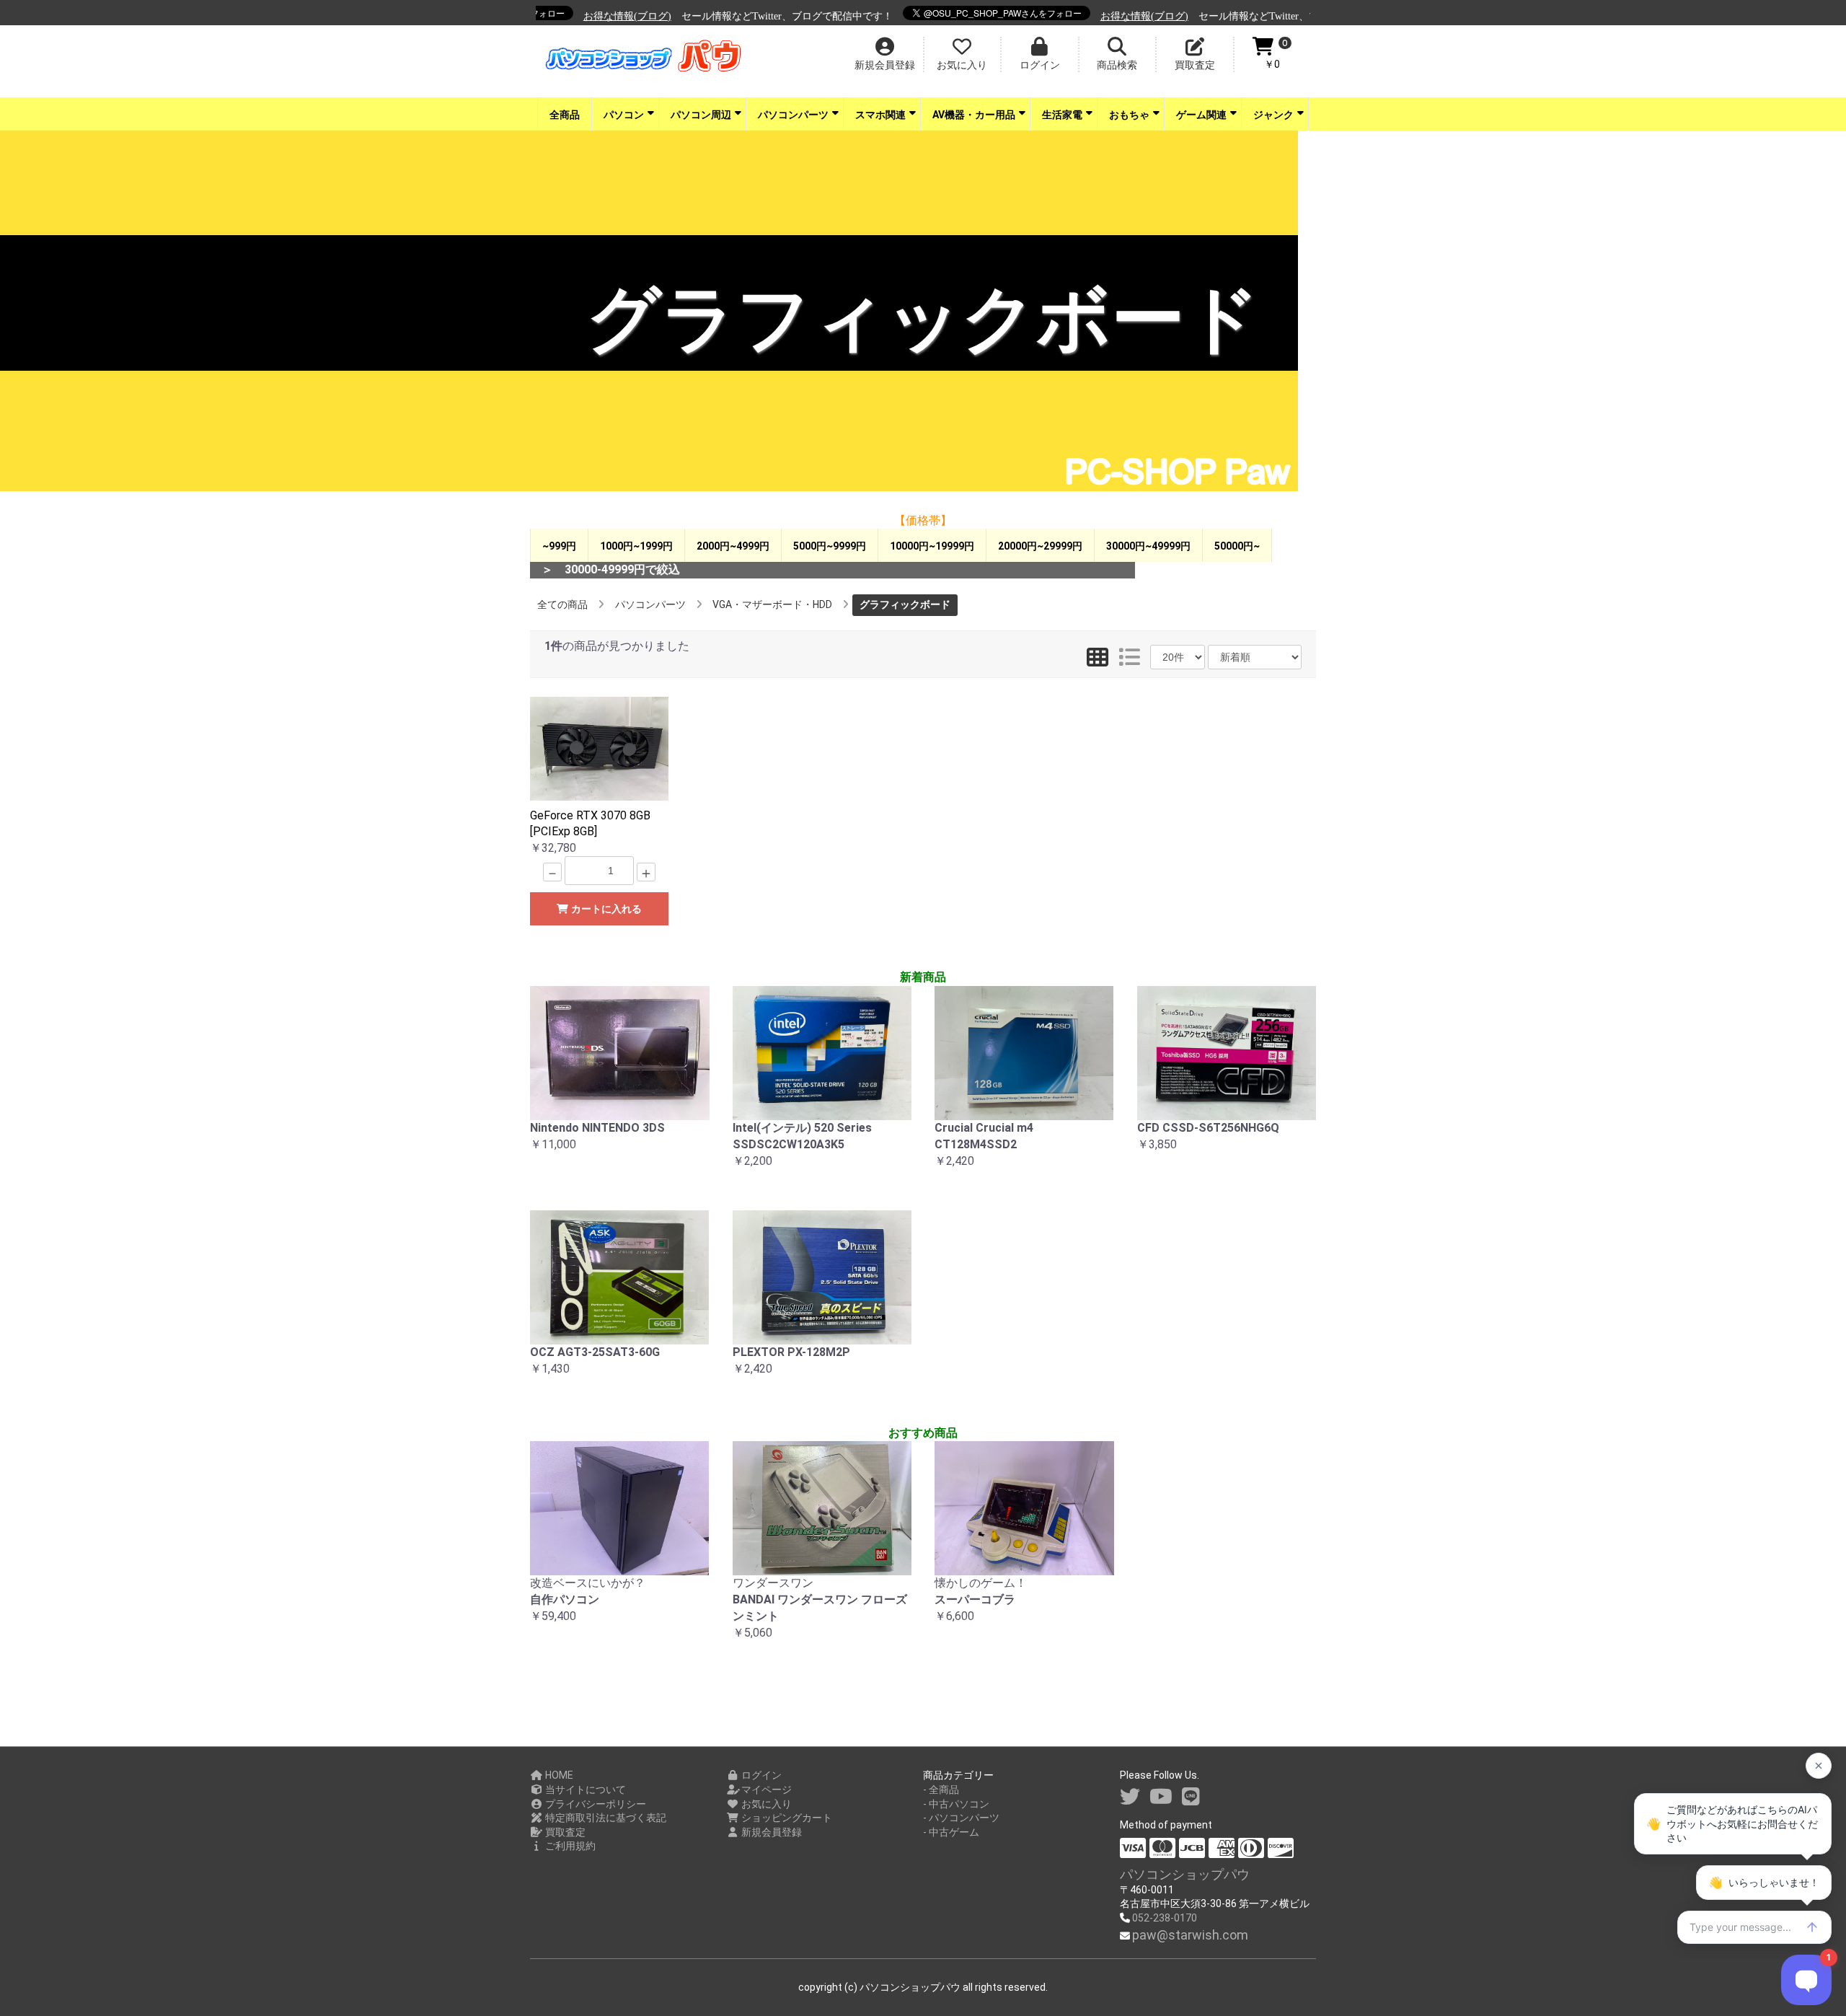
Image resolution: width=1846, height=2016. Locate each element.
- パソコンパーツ (961, 1818)
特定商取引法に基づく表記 (605, 1818)
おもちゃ (1129, 115)
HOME (558, 1775)
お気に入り (765, 1804)
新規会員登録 (770, 1832)
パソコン (624, 115)
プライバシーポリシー (595, 1804)
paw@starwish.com (1190, 1935)
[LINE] (1191, 1797)
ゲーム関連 (1201, 115)
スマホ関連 (880, 115)
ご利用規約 (569, 1846)
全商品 (565, 115)
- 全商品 (941, 1790)
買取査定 (564, 1832)
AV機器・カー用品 (974, 115)
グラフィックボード (905, 604)
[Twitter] (1130, 1797)
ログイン (760, 1775)
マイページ (765, 1790)
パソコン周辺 (701, 115)
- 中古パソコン (956, 1804)
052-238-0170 (1165, 1918)
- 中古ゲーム (951, 1832)
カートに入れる (605, 909)
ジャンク (1273, 115)
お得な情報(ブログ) (590, 16)
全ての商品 (562, 604)
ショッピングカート (786, 1818)
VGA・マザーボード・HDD (772, 604)
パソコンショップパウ (1185, 1874)
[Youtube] (1161, 1797)
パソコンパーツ (793, 115)
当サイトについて (584, 1790)
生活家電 (1062, 115)
